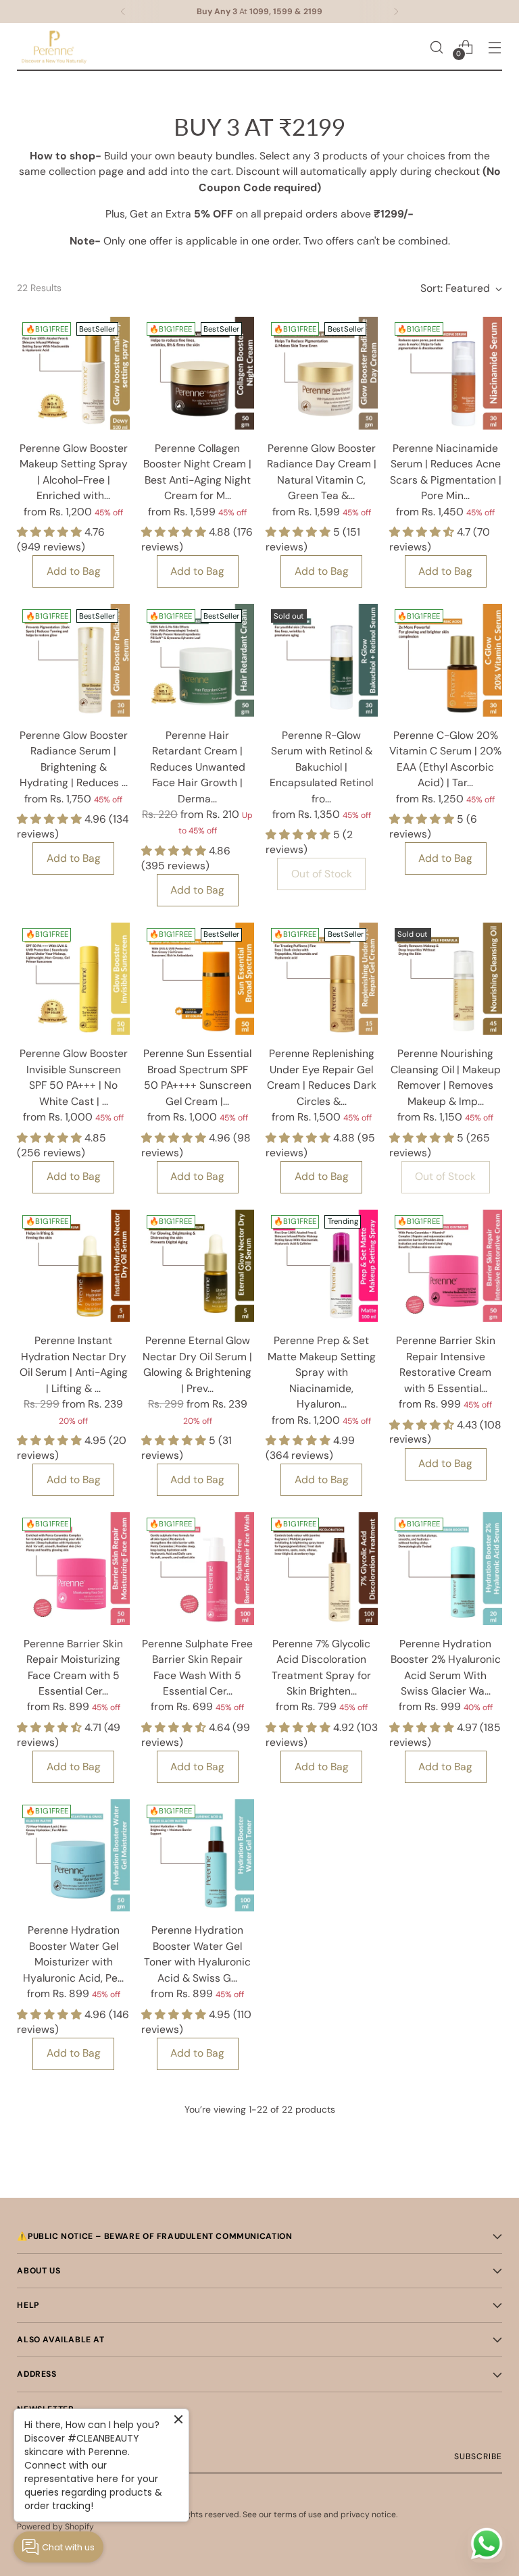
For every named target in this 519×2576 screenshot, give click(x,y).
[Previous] (123, 11)
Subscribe (478, 2456)
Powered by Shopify (55, 2527)
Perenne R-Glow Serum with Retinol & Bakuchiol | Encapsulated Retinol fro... (321, 767)
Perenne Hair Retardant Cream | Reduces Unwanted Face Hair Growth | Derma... (198, 767)
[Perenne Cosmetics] (54, 47)
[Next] (396, 11)
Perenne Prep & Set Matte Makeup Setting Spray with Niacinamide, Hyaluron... (322, 1372)
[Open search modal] (437, 47)
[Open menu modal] (495, 47)
